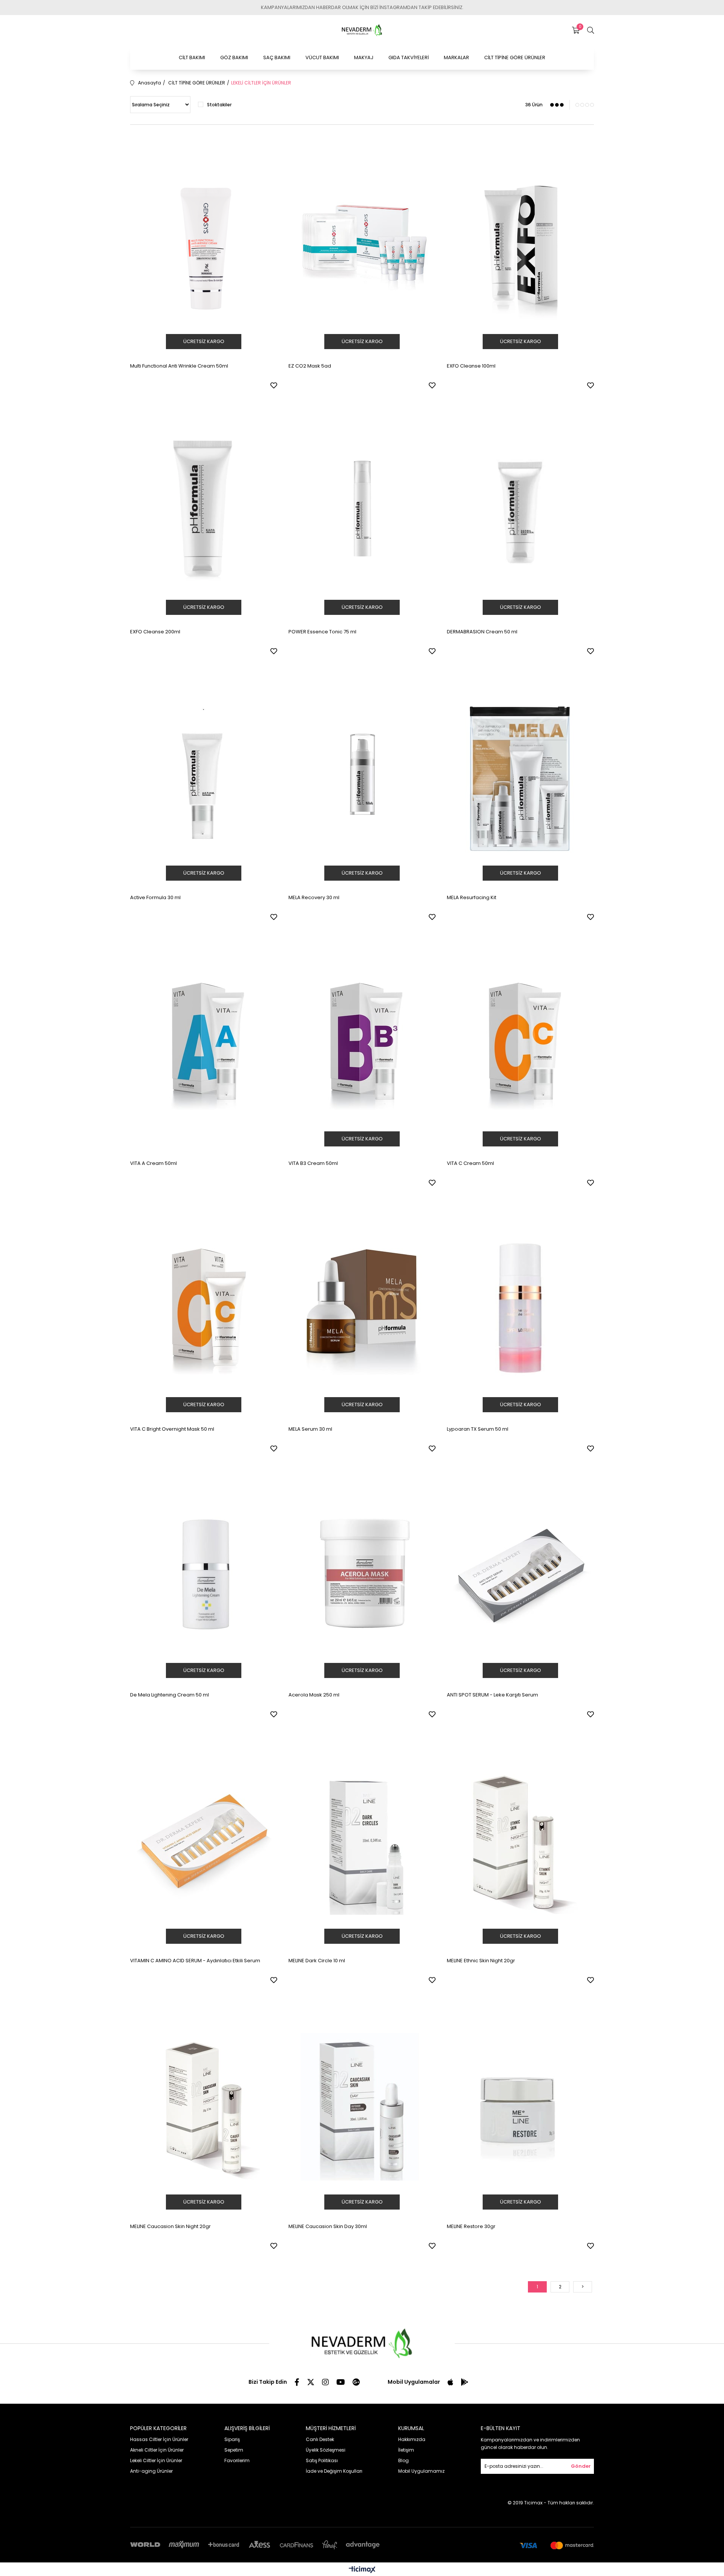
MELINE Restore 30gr (471, 2226)
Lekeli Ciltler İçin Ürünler (156, 2460)
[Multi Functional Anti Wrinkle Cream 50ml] (204, 246)
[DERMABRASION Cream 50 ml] (520, 512)
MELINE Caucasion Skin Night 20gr (170, 2226)
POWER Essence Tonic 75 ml (322, 632)
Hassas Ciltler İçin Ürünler (159, 2439)
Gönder (581, 2466)
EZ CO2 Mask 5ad (310, 366)
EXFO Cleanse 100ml (471, 366)
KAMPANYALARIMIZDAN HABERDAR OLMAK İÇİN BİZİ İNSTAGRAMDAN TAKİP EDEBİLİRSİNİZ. (362, 7)
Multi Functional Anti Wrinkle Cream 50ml (179, 366)
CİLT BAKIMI (192, 57)
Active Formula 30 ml (155, 897)
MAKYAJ (364, 57)
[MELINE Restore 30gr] (520, 2107)
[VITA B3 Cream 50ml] (362, 1044)
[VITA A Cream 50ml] (204, 1044)
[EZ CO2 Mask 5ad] (362, 246)
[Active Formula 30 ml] (204, 778)
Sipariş (232, 2439)
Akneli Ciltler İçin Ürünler (157, 2450)
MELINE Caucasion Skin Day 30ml (328, 2226)
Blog (403, 2460)
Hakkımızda (412, 2439)
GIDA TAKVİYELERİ (409, 57)
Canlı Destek (320, 2439)
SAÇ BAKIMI (277, 57)
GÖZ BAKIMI (234, 57)
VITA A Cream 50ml (153, 1163)
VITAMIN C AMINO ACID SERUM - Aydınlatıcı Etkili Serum (195, 1961)
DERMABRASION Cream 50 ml (482, 632)
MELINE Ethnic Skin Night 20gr (481, 1961)
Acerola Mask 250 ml (314, 1695)
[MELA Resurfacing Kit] (520, 778)
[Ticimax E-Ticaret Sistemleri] (362, 2570)
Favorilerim (237, 2460)
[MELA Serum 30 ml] (362, 1309)
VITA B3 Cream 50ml (313, 1163)
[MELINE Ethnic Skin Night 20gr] (520, 1841)
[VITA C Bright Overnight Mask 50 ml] (204, 1309)
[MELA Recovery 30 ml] (362, 778)
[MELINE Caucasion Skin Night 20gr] (204, 2107)
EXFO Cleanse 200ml (155, 632)
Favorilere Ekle (274, 385)
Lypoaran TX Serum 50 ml (478, 1429)
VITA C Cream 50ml (470, 1163)
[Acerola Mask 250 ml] (362, 1575)
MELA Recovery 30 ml (314, 897)
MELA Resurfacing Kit (472, 897)
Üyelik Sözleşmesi (326, 2450)
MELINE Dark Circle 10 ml (317, 1961)
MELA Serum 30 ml (310, 1429)
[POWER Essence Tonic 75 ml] (362, 512)
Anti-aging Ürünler (151, 2471)
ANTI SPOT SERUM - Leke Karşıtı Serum (492, 1695)
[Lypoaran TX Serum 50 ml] (520, 1309)
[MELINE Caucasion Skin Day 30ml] (362, 2107)
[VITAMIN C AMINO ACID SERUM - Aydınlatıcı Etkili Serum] (204, 1841)
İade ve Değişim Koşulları (334, 2471)
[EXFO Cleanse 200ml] (204, 512)
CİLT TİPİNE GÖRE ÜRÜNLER (515, 57)
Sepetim (234, 2450)
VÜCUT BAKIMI (322, 57)
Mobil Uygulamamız (421, 2471)
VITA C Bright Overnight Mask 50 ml (172, 1429)
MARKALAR (456, 57)
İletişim (406, 2450)
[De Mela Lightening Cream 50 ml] (204, 1575)
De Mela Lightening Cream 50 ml (169, 1695)
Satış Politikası (322, 2460)
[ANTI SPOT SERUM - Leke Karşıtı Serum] (520, 1575)
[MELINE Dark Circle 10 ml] (362, 1841)
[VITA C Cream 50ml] (520, 1044)
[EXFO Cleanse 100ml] (520, 246)
